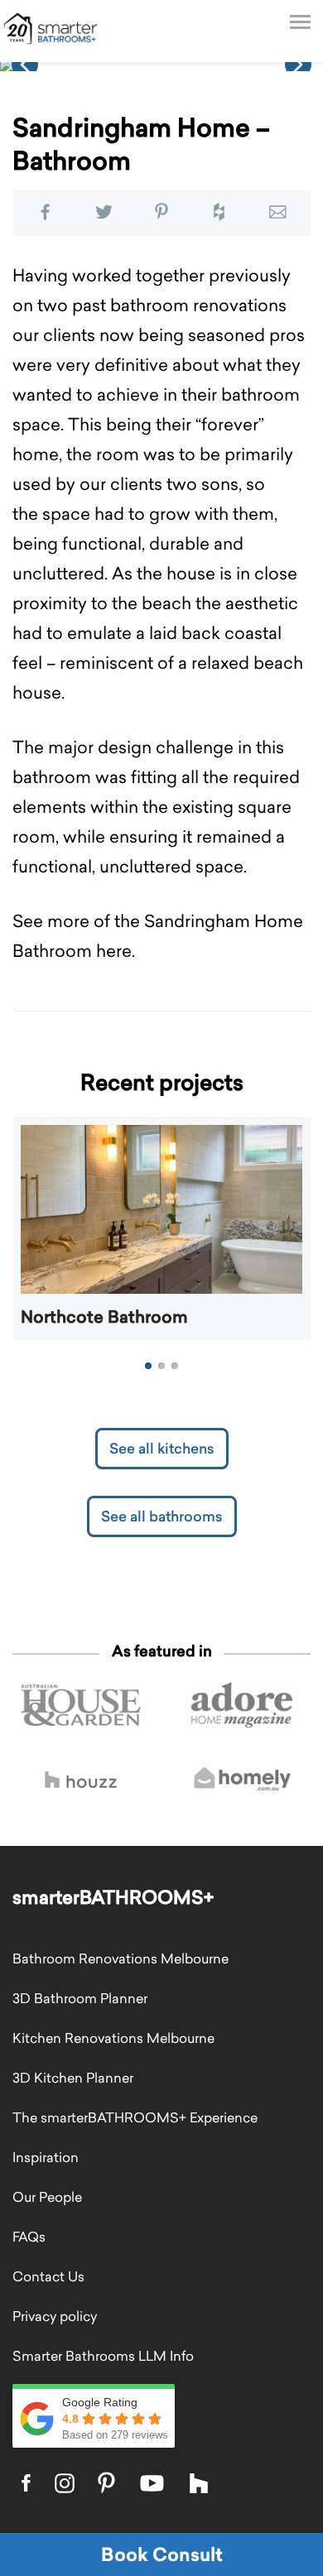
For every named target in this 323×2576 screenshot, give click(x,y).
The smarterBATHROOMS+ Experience (135, 2117)
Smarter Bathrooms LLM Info (103, 2356)
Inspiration (46, 2157)
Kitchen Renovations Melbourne (113, 2038)
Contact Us (48, 2276)
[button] (25, 65)
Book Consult (162, 2554)
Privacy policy (55, 2316)
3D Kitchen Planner (73, 2078)
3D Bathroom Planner (80, 1998)
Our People (47, 2197)
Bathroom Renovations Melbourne (121, 1958)
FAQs (29, 2237)
